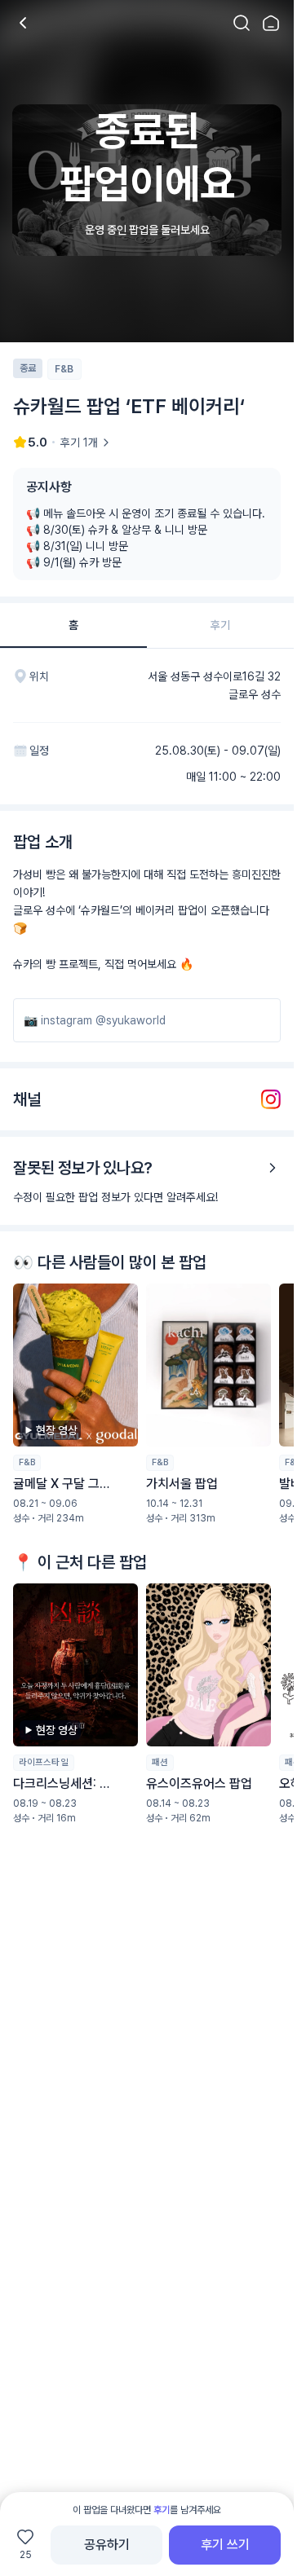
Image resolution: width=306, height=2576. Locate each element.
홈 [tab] (73, 625)
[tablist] (147, 626)
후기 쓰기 (225, 2545)
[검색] (242, 23)
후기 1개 (79, 443)
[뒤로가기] (23, 23)
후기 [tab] (220, 625)
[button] (75, 1404)
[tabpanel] (147, 1290)
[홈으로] (271, 23)
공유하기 (107, 2545)
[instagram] (271, 1099)
